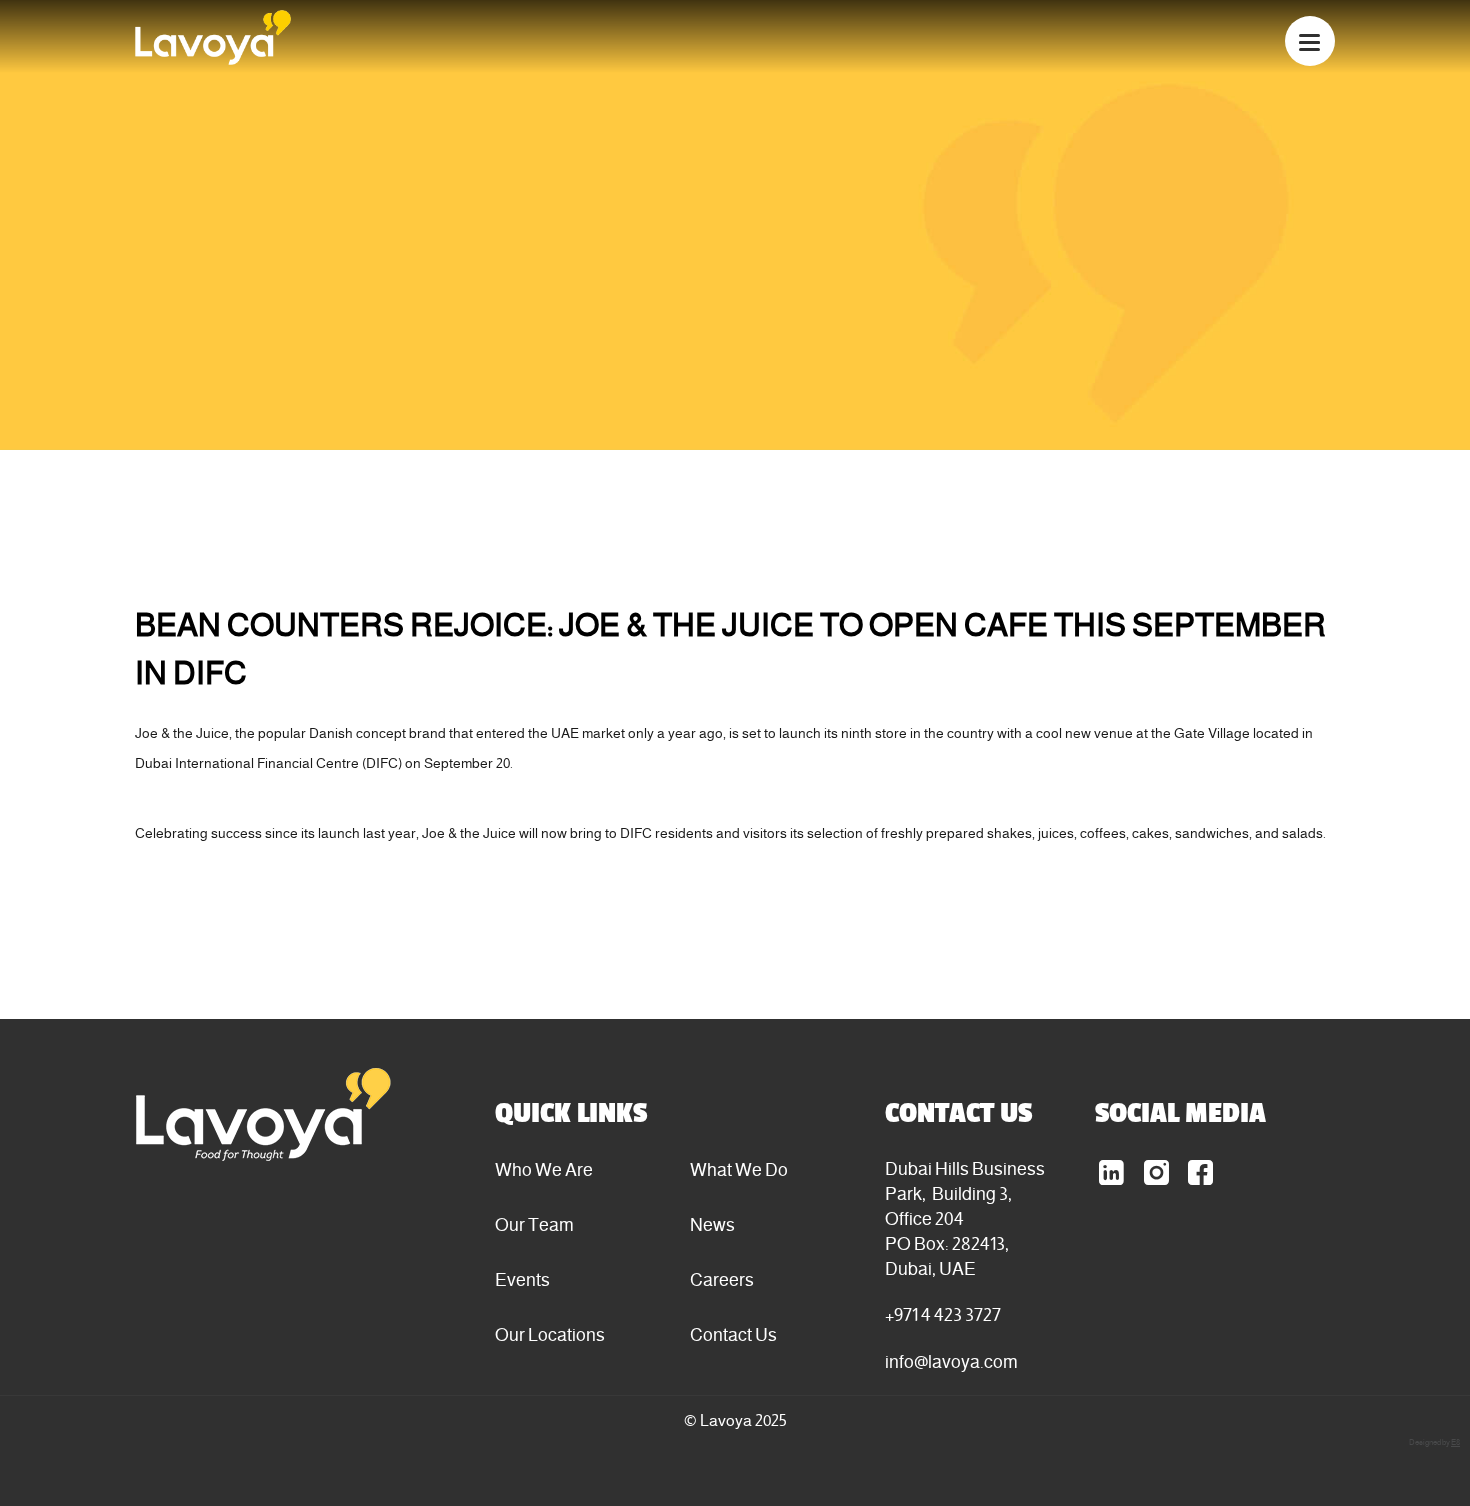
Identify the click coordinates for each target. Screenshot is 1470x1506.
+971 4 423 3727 (943, 1314)
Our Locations (550, 1334)
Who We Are (544, 1169)
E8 (1455, 1442)
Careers (722, 1279)
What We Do (739, 1169)
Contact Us (733, 1334)
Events (522, 1279)
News (712, 1224)
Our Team (534, 1224)
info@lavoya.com (951, 1361)
